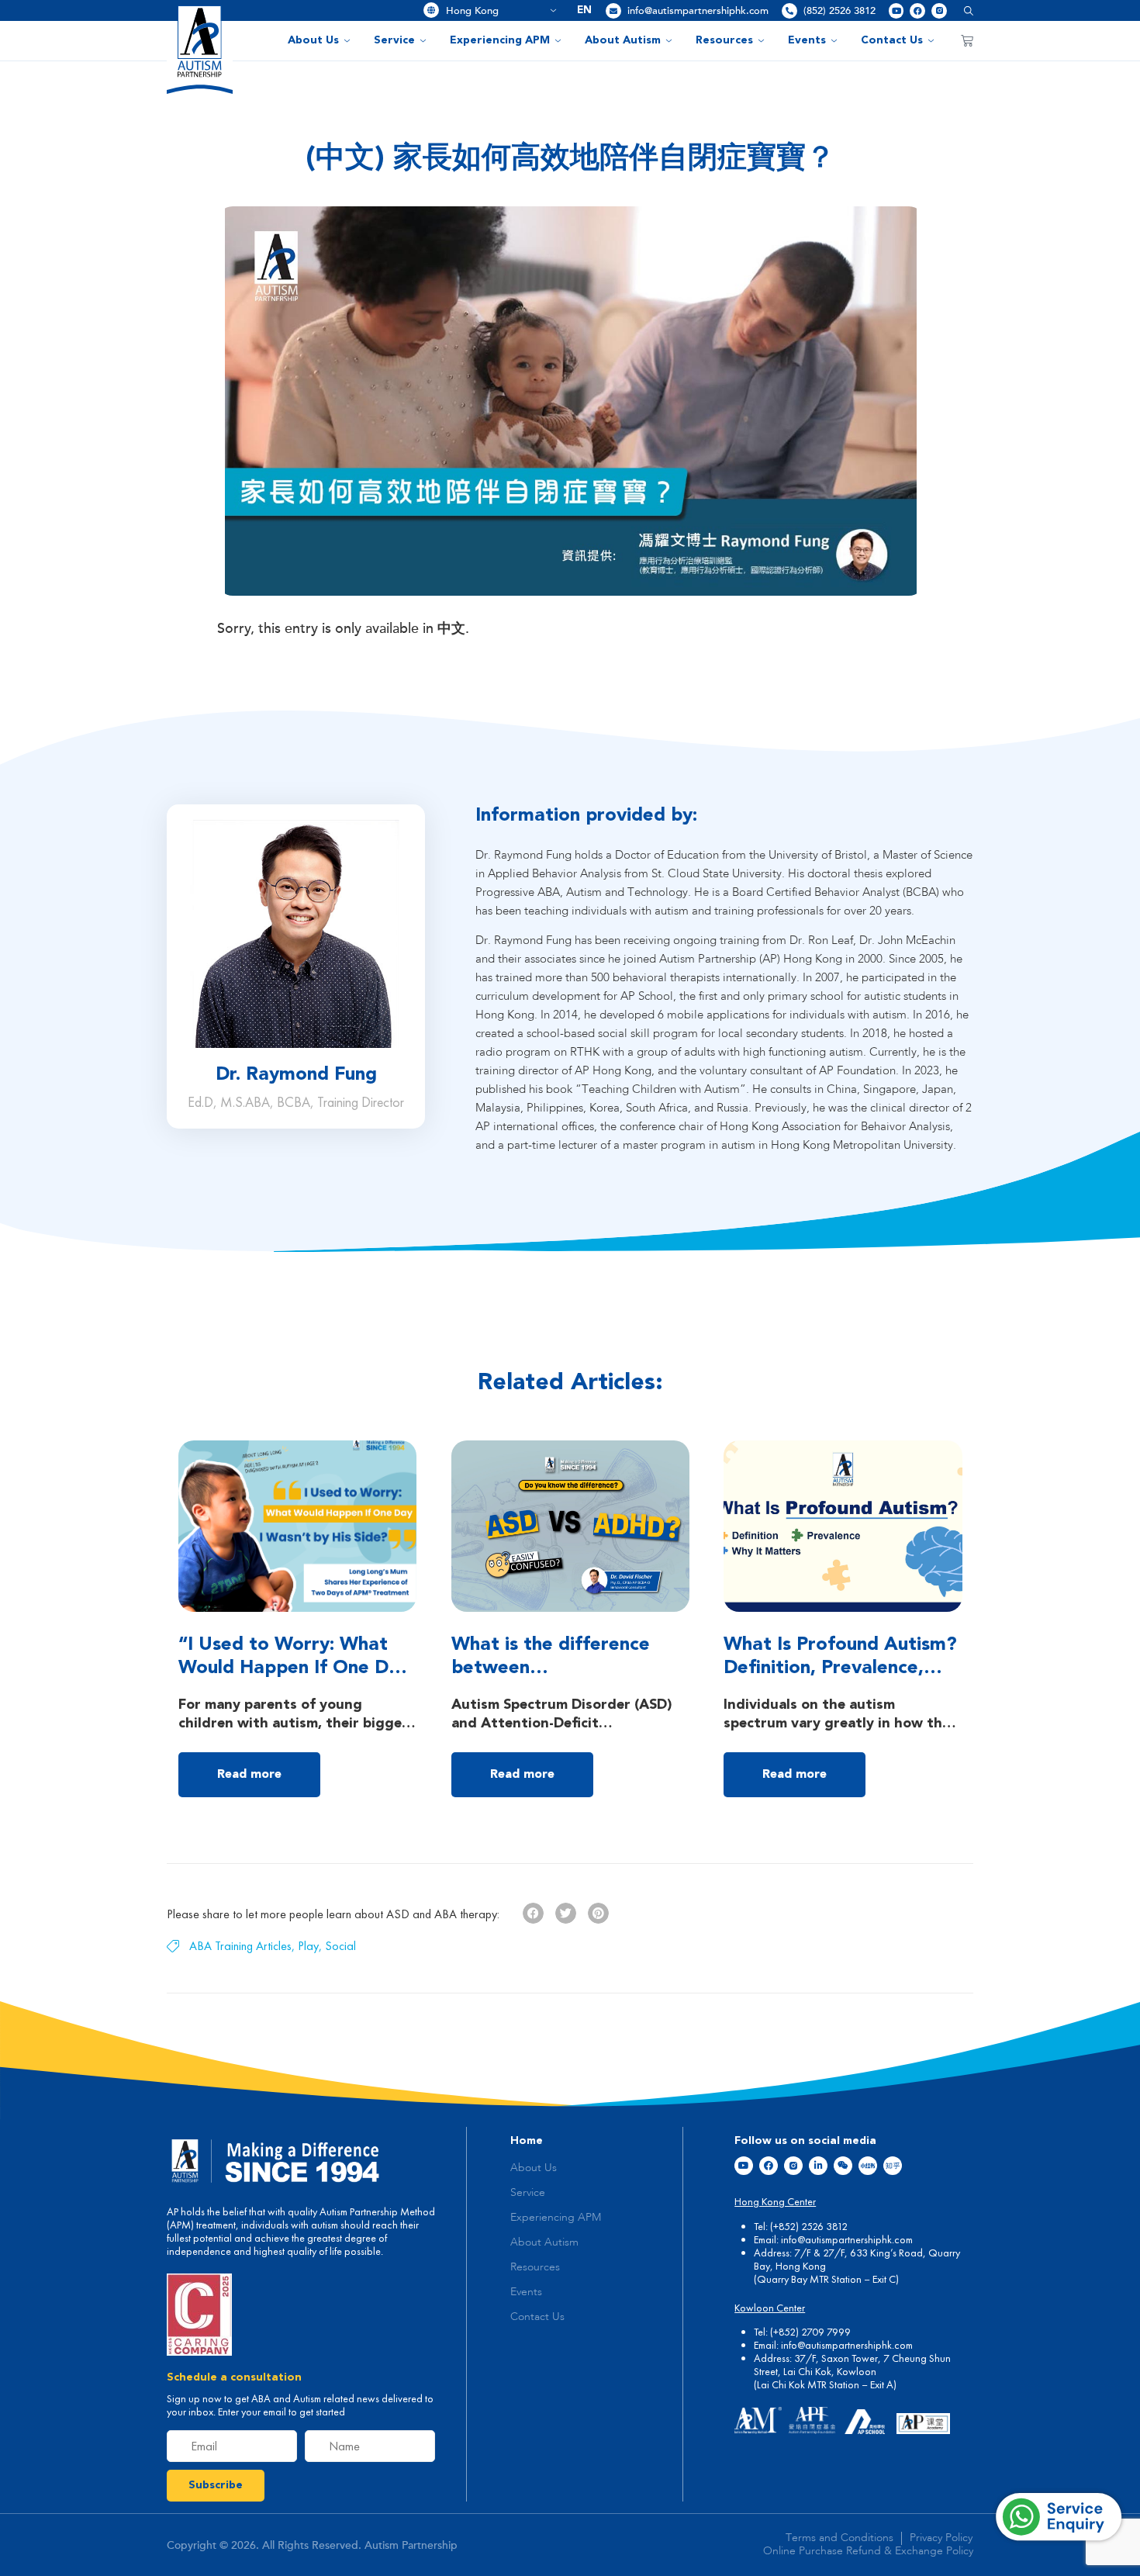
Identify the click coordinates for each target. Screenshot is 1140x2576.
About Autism (623, 40)
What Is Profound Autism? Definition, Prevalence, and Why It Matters (840, 1668)
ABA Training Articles (240, 1946)
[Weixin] (843, 2166)
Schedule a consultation (234, 2377)
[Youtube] (896, 11)
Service (394, 40)
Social (340, 1946)
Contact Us (892, 40)
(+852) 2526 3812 (809, 2226)
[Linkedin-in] (818, 2166)
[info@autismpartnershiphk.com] (613, 11)
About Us (313, 40)
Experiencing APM (500, 40)
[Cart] (967, 40)
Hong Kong (496, 11)
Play (308, 1946)
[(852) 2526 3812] (789, 11)
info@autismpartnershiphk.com (698, 11)
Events (807, 40)
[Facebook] (917, 11)
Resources (724, 40)
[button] (963, 10)
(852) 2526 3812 (839, 11)
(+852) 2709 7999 (810, 2332)
